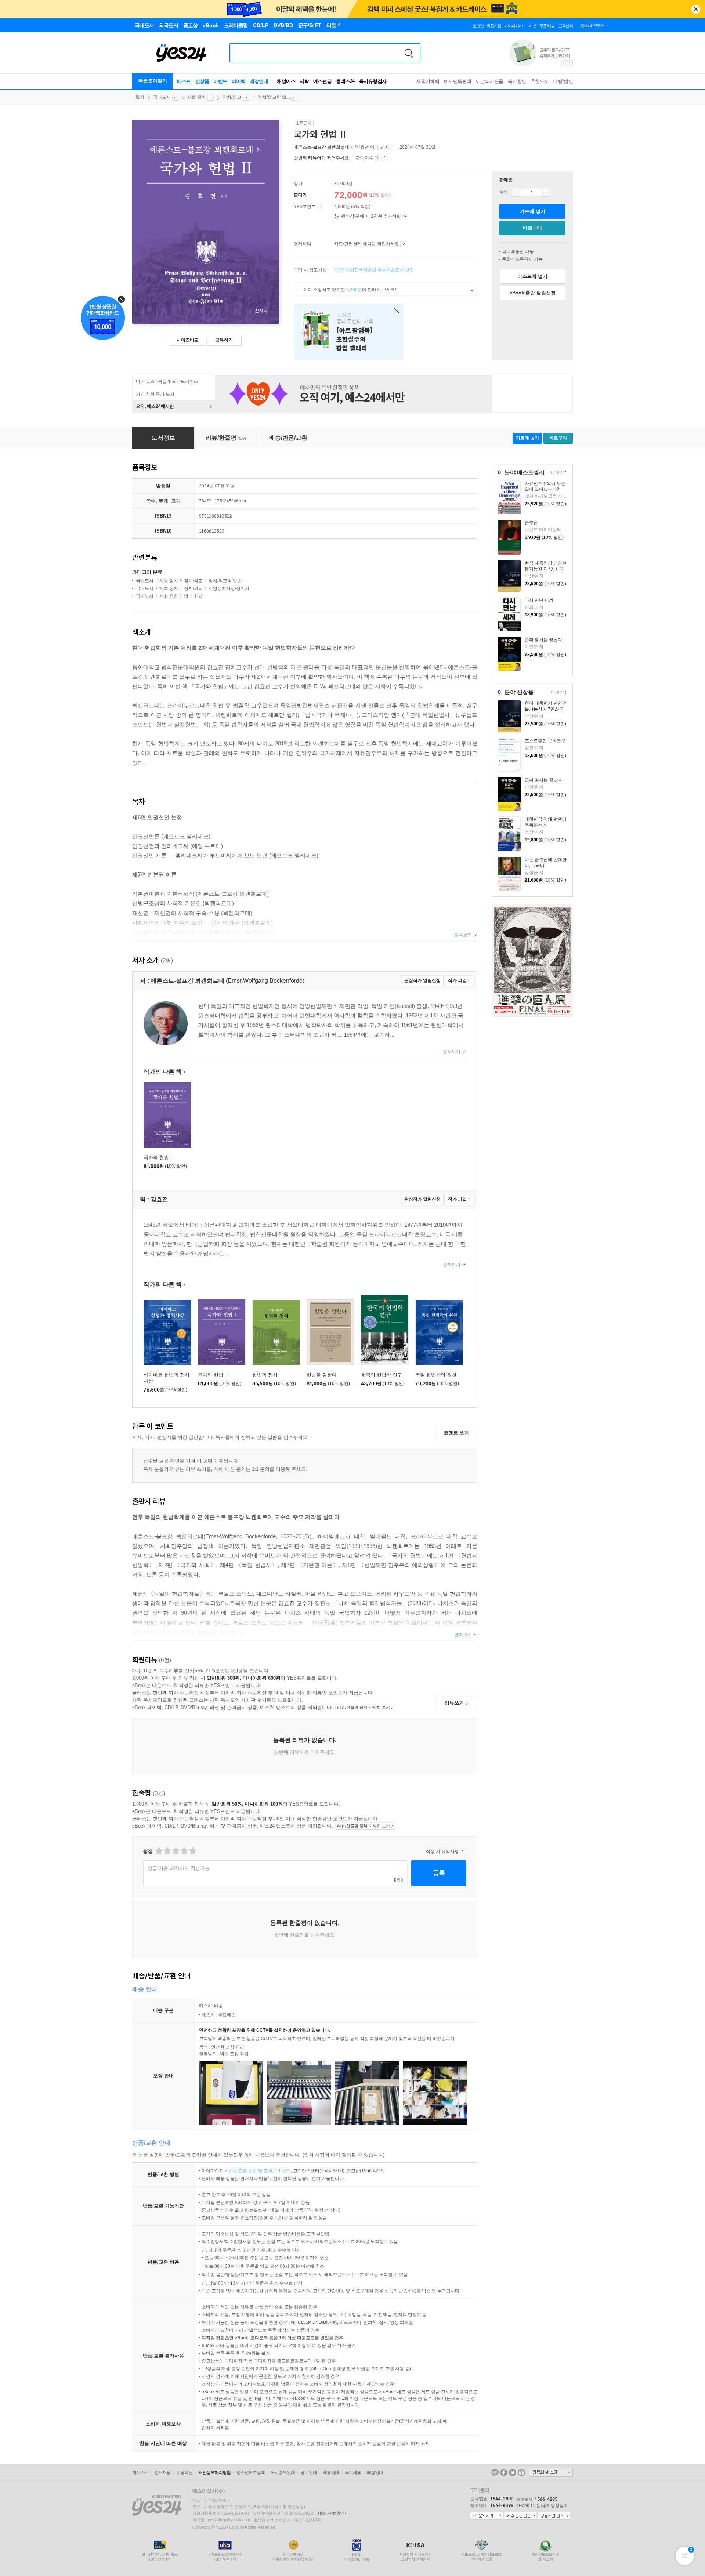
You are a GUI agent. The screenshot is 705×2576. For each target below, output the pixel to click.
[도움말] (320, 207)
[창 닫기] (395, 311)
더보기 (556, 473)
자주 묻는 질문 (520, 2516)
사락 (304, 81)
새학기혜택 (428, 81)
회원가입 (494, 26)
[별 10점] (192, 1851)
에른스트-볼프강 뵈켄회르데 (321, 147)
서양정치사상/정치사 (229, 588)
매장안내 (259, 81)
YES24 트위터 (513, 2472)
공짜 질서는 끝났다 (543, 640)
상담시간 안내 (554, 2516)
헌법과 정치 (265, 1375)
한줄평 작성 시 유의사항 (463, 1851)
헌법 (199, 596)
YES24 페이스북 (504, 2472)
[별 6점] (175, 1851)
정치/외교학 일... (274, 97)
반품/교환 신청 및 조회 (250, 2171)
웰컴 (140, 97)
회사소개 (140, 2472)
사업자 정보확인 (330, 2513)
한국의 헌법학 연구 (382, 1375)
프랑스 (348, 332)
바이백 (239, 81)
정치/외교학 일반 (225, 581)
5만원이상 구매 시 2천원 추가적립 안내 (405, 217)
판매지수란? (384, 157)
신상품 (202, 81)
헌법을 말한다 (322, 1375)
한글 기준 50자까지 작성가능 (179, 1868)
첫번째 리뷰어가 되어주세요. (322, 158)
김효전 (362, 147)
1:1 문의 (283, 2171)
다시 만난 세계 (539, 600)
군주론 (531, 523)
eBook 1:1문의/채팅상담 (540, 2506)
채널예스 (286, 81)
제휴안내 (331, 2472)
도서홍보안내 (283, 2472)
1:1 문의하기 (487, 2516)
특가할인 (517, 81)
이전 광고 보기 (564, 63)
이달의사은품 (490, 81)
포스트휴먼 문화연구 (545, 741)
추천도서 (540, 81)
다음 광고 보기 (570, 63)
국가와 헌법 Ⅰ (159, 1158)
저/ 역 (335, 147)
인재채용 (162, 2472)
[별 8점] (184, 1851)
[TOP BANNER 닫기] (696, 9)
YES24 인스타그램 (521, 2472)
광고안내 (309, 2472)
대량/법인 (563, 81)
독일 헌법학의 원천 (436, 1375)
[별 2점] (158, 1851)
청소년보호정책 (251, 2472)
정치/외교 (232, 97)
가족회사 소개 (551, 2472)
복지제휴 (353, 2472)
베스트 (184, 81)
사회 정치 (197, 97)
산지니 (387, 147)
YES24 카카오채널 (495, 2472)
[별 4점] (167, 1851)
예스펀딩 (322, 81)
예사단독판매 (458, 81)
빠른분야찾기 (153, 81)
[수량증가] (546, 192)
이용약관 (184, 2472)
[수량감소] (516, 192)
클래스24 (345, 81)
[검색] (409, 53)
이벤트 (220, 81)
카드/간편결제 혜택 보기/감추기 (403, 244)
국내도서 (162, 97)
